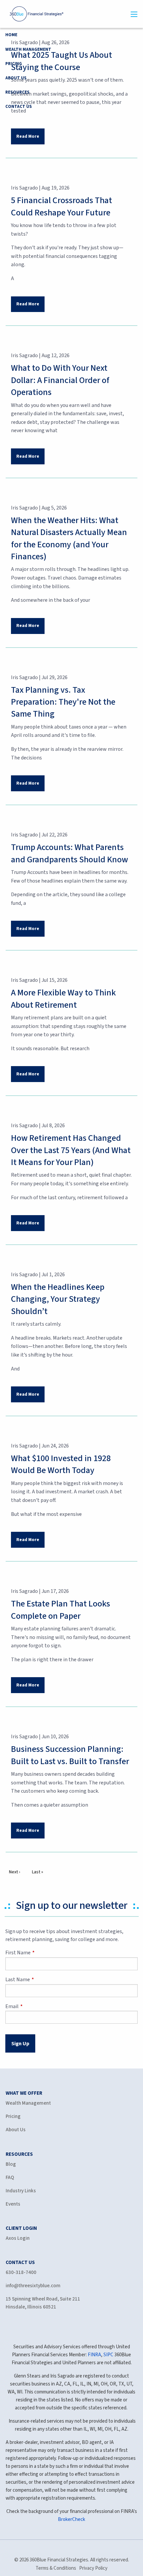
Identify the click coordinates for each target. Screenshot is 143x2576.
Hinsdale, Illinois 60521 (31, 2307)
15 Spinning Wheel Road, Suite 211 (43, 2299)
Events (13, 2204)
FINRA (94, 2355)
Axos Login (18, 2238)
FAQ (10, 2178)
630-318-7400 (21, 2272)
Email (36, 2006)
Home (11, 35)
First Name (42, 1953)
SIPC (108, 2355)
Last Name (41, 1980)
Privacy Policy (93, 2568)
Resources (17, 92)
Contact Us (19, 107)
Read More (28, 136)
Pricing (14, 64)
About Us (16, 78)
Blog (11, 2164)
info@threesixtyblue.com (33, 2286)
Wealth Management (28, 49)
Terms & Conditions (56, 2568)
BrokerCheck (71, 2519)
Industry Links (21, 2191)
